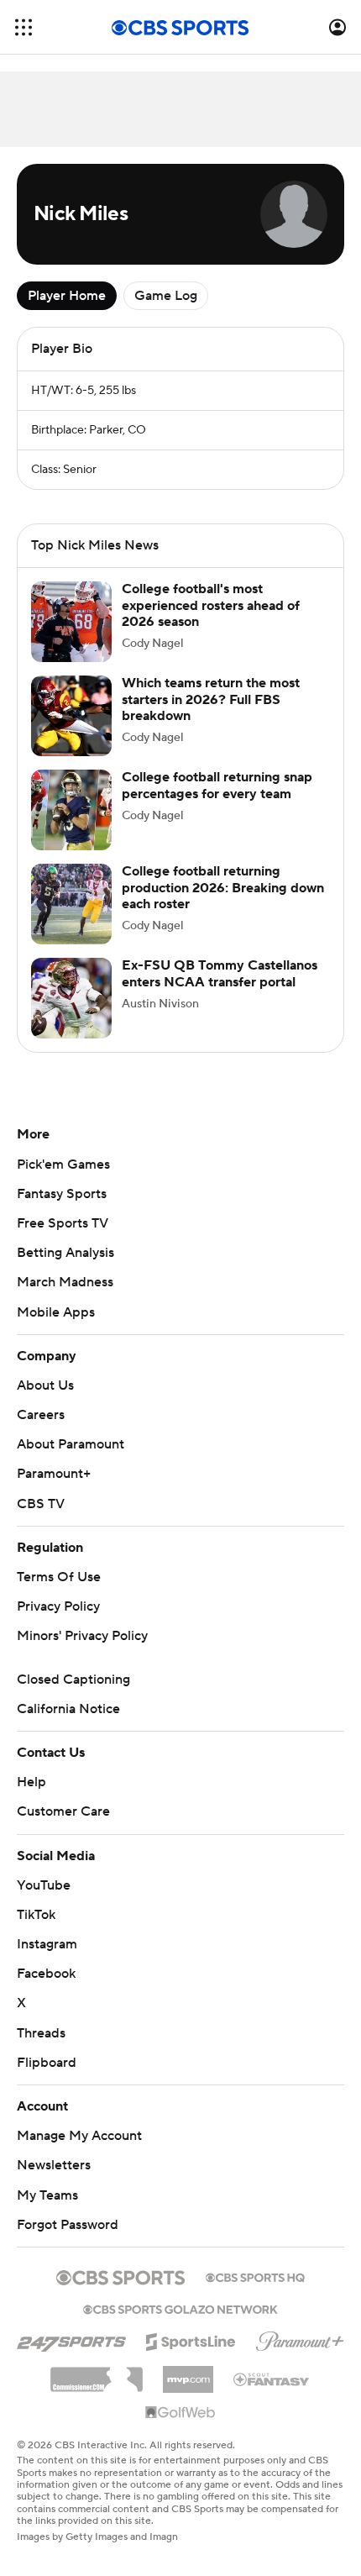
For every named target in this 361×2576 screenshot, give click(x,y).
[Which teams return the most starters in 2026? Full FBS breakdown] (71, 716)
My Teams (47, 2195)
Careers (41, 1415)
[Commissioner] (97, 2374)
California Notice (68, 1709)
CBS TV (41, 1504)
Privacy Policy (58, 1606)
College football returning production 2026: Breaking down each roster (223, 887)
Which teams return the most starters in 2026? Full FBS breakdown (211, 699)
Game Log (166, 296)
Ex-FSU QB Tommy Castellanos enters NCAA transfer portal (220, 973)
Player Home (67, 296)
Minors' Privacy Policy (82, 1636)
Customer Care (63, 1811)
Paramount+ (54, 1474)
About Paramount (71, 1444)
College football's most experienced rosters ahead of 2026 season (211, 605)
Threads (41, 2033)
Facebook (46, 1974)
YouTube (44, 1885)
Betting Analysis (65, 1253)
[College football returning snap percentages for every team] (71, 810)
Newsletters (54, 2165)
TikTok (36, 1915)
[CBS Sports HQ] (255, 2276)
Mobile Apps (56, 1312)
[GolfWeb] (180, 2413)
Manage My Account (79, 2136)
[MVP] (188, 2373)
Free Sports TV (63, 1223)
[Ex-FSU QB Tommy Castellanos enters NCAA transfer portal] (71, 998)
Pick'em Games (63, 1164)
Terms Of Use (59, 1577)
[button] (24, 27)
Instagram (47, 1944)
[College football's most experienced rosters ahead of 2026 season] (71, 622)
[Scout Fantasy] (272, 2379)
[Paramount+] (300, 2338)
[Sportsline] (191, 2339)
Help (31, 1782)
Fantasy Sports (62, 1194)
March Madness (65, 1282)
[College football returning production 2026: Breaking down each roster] (71, 904)
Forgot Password (68, 2225)
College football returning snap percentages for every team (217, 785)
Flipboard (47, 2063)
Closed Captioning (73, 1680)
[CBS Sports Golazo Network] (180, 2308)
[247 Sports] (71, 2339)
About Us (45, 1385)
